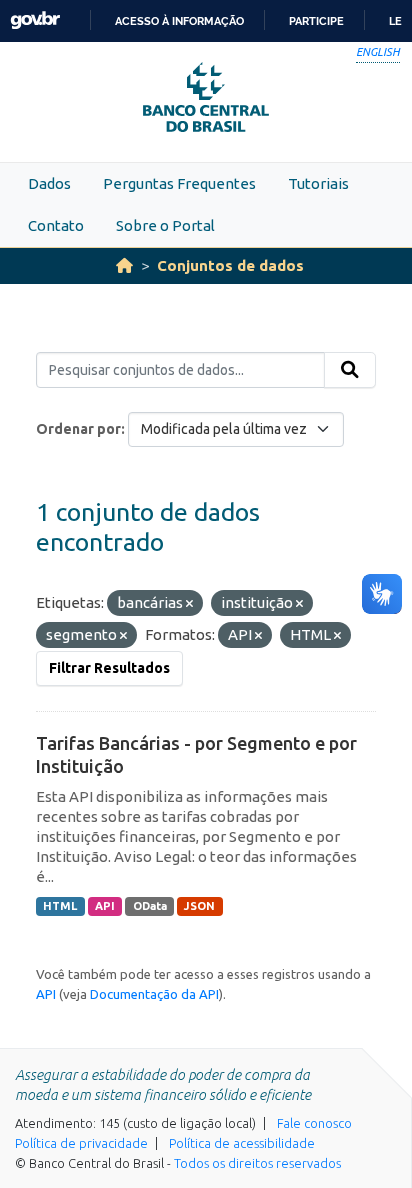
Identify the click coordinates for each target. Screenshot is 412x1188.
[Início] (124, 265)
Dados (49, 183)
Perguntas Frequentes (179, 183)
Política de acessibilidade (242, 1143)
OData (150, 906)
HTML (60, 906)
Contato (56, 225)
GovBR (35, 20)
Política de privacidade (81, 1143)
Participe (316, 21)
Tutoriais (318, 183)
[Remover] (189, 604)
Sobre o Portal (165, 225)
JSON (199, 906)
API (105, 906)
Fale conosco (314, 1123)
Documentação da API (154, 994)
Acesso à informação (179, 21)
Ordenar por (78, 429)
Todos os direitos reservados (257, 1163)
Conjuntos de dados (230, 265)
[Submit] (350, 370)
